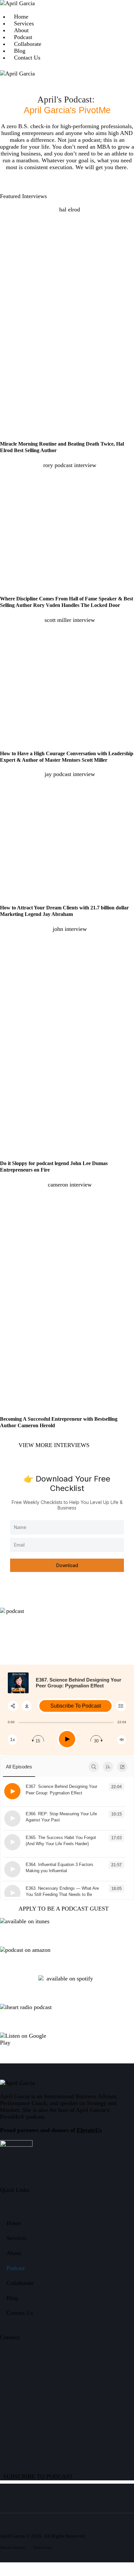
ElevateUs (89, 2130)
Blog (12, 2298)
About (14, 2253)
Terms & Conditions (13, 2548)
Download (67, 1565)
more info (34, 1799)
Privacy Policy (43, 2548)
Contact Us (20, 2313)
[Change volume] (122, 1740)
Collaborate (20, 2283)
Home (14, 2223)
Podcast (16, 2268)
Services (16, 2238)
